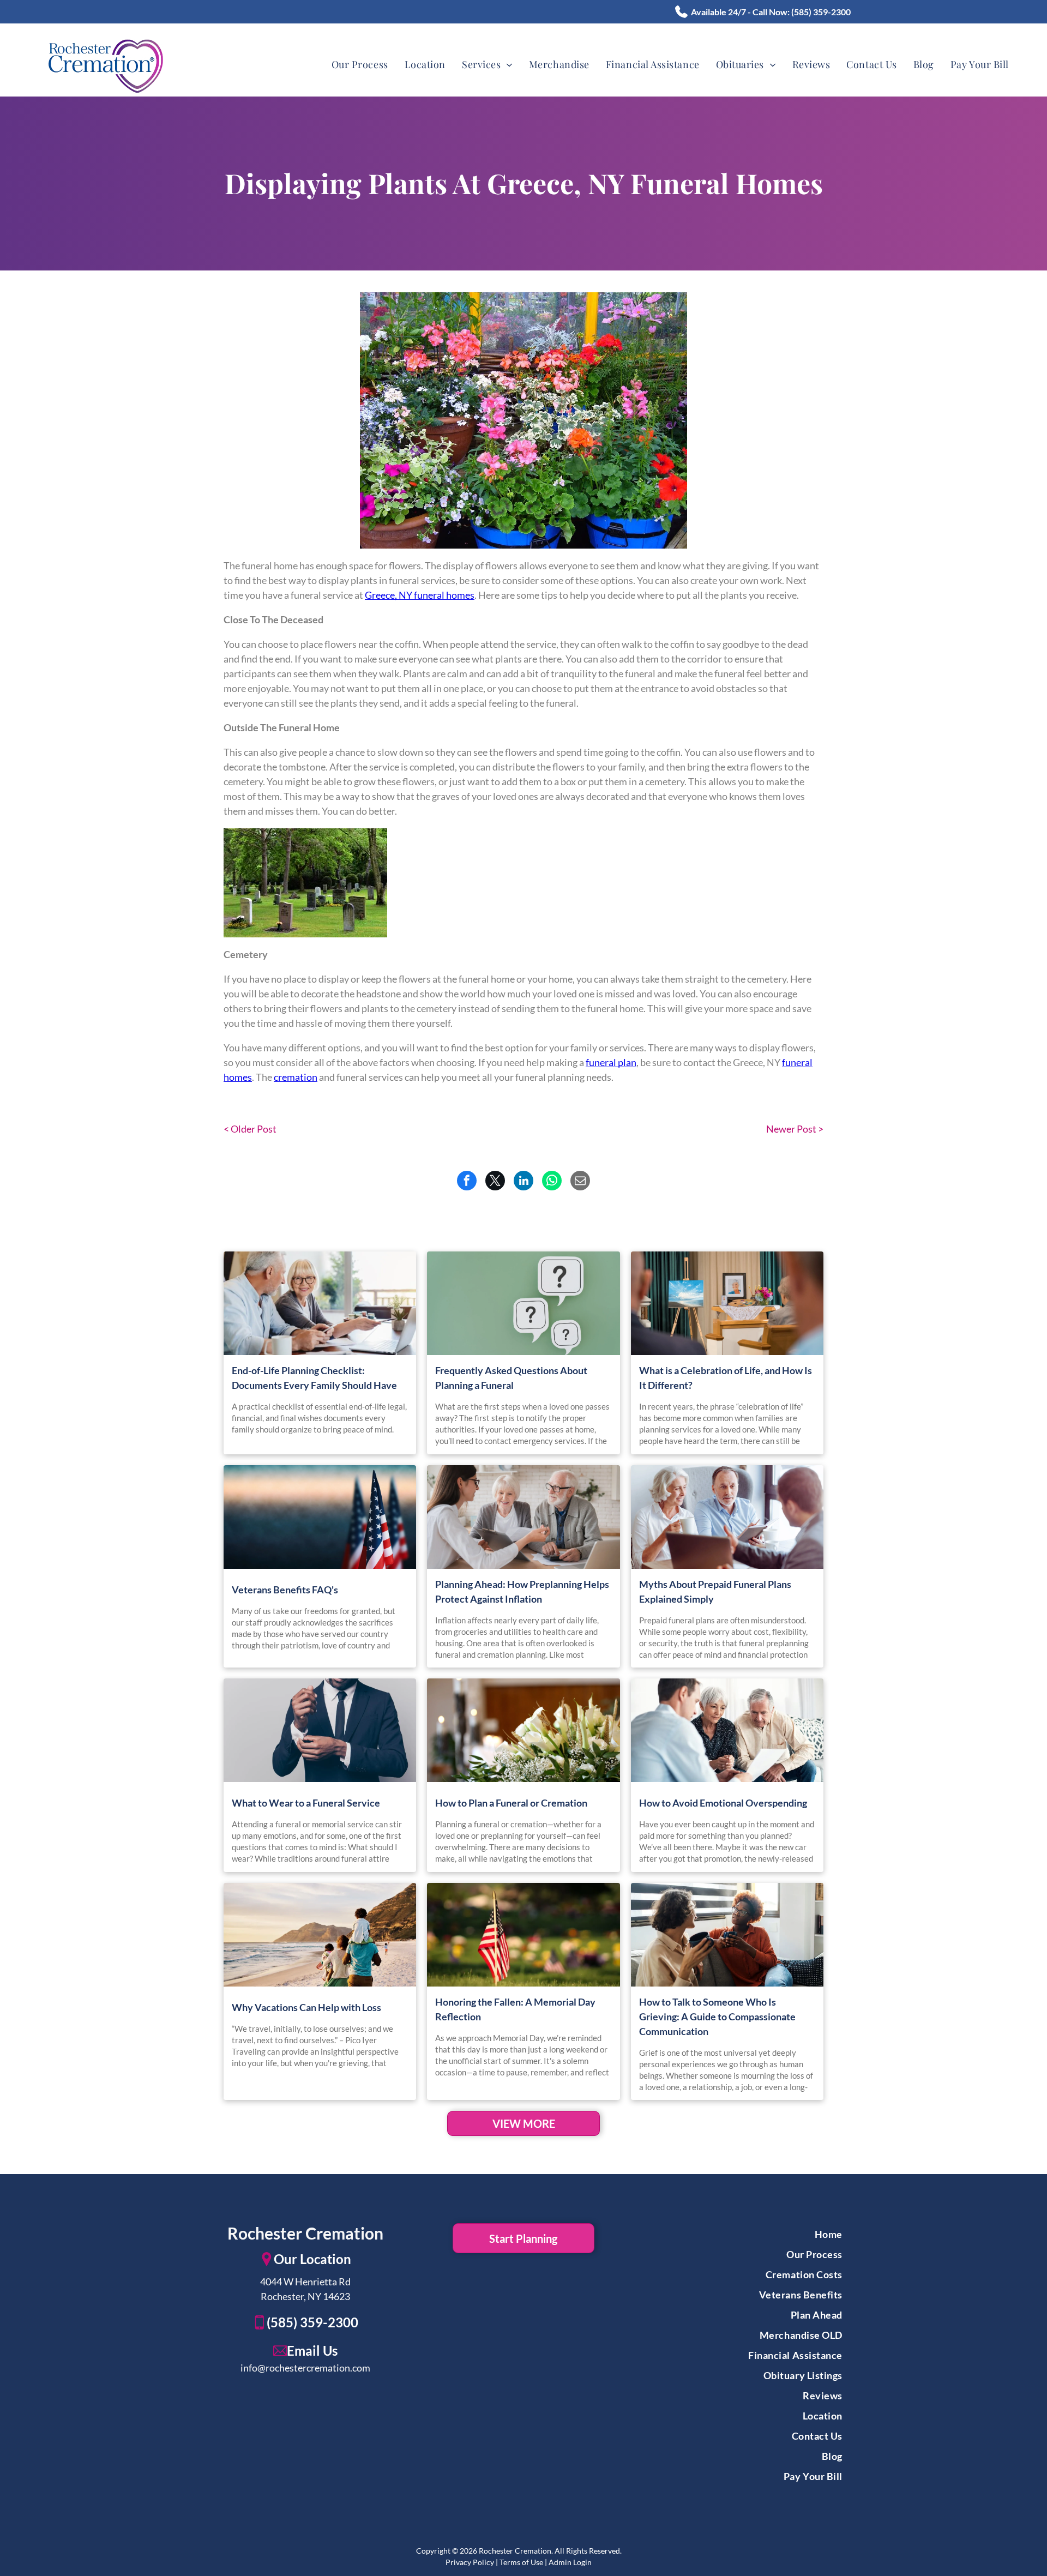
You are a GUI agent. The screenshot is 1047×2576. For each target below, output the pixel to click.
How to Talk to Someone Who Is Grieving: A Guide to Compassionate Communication (717, 2017)
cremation (296, 1077)
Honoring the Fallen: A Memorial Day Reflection (515, 2009)
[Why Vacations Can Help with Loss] (320, 1935)
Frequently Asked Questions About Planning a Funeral (511, 1378)
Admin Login (570, 2562)
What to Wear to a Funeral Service (306, 1803)
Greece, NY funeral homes (420, 595)
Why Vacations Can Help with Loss (306, 2007)
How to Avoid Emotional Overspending (723, 1803)
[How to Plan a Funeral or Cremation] (523, 1730)
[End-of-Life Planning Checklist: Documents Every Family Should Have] (320, 1303)
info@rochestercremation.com (305, 2368)
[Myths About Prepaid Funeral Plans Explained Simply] (727, 1517)
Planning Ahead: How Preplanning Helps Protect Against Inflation (522, 1591)
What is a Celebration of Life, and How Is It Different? (726, 1378)
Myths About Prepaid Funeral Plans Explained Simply (715, 1591)
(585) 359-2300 (821, 12)
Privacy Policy (470, 2562)
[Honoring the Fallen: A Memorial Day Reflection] (523, 1935)
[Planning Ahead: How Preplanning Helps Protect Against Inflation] (523, 1517)
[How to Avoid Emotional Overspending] (727, 1730)
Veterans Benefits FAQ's (285, 1590)
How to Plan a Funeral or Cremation (511, 1803)
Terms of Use (521, 2562)
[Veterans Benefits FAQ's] (320, 1517)
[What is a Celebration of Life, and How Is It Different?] (727, 1303)
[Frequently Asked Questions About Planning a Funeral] (523, 1303)
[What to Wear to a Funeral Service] (320, 1730)
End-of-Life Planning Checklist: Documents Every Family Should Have (314, 1378)
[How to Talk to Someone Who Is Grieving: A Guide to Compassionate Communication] (727, 1935)
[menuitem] (360, 65)
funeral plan (611, 1062)
